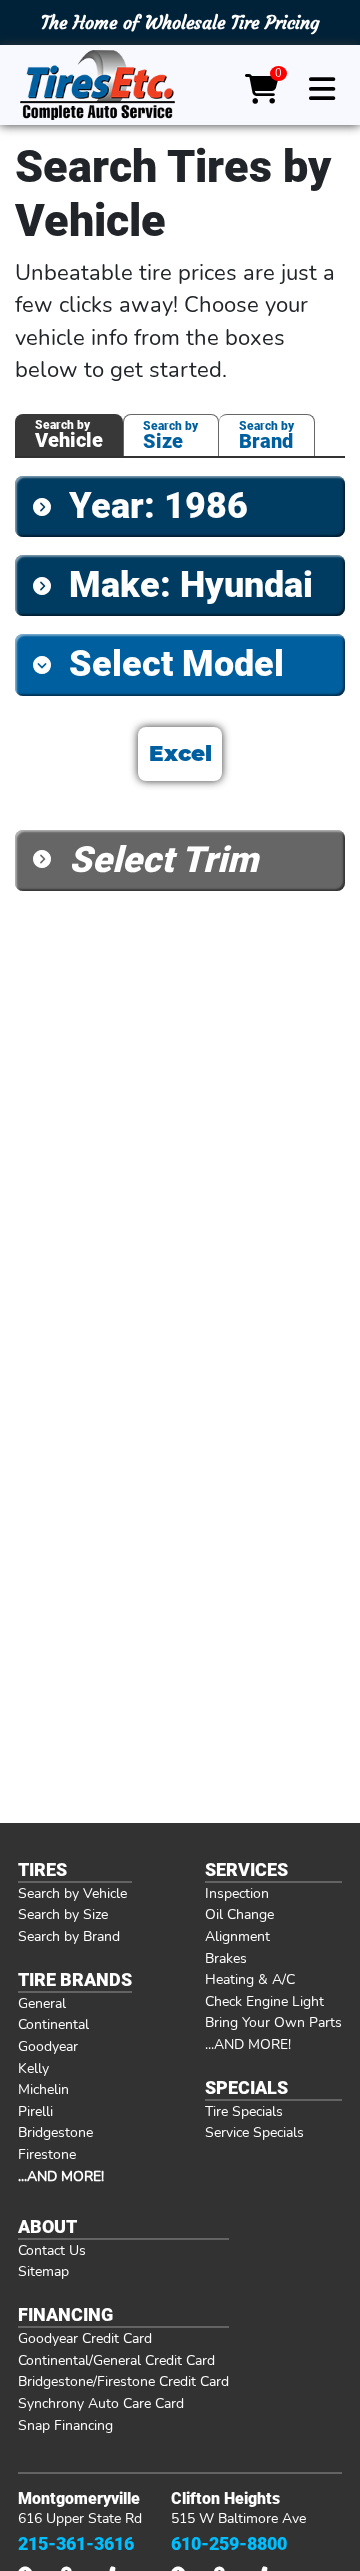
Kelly (33, 2068)
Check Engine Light (264, 2001)
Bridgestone (55, 2132)
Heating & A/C (250, 1979)
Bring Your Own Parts (273, 2022)
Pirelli (35, 2111)
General (42, 2003)
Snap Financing (65, 2425)
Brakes (226, 1958)
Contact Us (52, 2250)
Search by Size (63, 1914)
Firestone (47, 2154)
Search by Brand (69, 1936)
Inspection (237, 1893)
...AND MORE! (248, 2044)
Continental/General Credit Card (116, 2360)
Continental (53, 2024)
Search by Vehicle (72, 1893)
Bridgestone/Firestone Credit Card (123, 2381)
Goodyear (48, 2046)
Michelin (43, 2089)
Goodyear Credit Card (85, 2338)
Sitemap (43, 2271)
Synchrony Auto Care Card (101, 2403)
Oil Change (239, 1914)
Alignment (237, 1936)
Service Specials (254, 2132)
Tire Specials (244, 2111)
